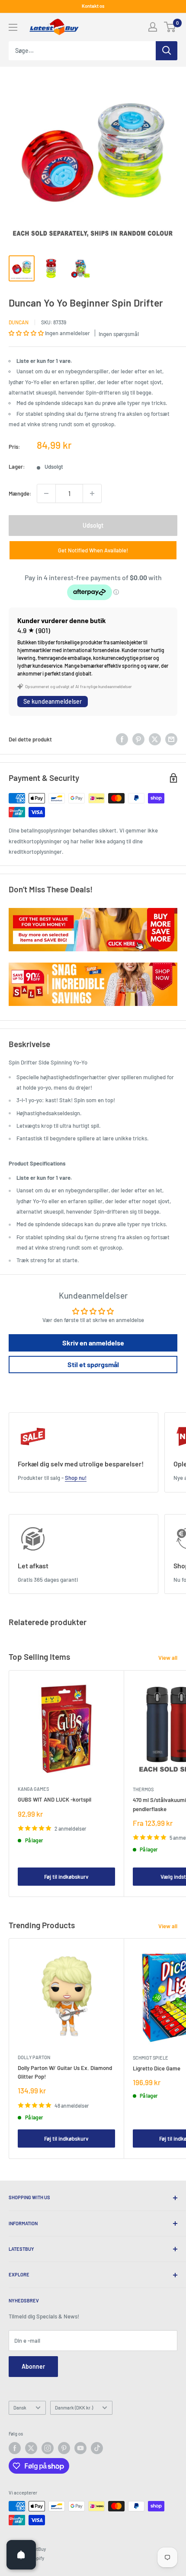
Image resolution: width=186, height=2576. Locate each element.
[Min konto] (153, 27)
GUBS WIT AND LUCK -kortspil (55, 1799)
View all (168, 1658)
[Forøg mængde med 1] (92, 493)
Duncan (19, 322)
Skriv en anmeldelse (93, 1343)
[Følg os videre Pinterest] (64, 2448)
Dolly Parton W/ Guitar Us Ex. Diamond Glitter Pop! (65, 2072)
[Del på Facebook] (122, 739)
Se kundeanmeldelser (53, 701)
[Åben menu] (13, 27)
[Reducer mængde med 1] (46, 493)
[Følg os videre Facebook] (15, 2448)
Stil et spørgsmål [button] (93, 1364)
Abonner (33, 2366)
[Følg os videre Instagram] (48, 2448)
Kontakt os (93, 6)
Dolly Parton (34, 2057)
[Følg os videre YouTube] (80, 2448)
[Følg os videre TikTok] (97, 2448)
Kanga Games (33, 1789)
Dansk (20, 2408)
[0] (170, 27)
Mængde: (20, 493)
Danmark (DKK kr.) (74, 2408)
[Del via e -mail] (171, 739)
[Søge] (167, 51)
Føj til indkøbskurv (66, 1877)
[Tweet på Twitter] (155, 739)
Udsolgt (93, 525)
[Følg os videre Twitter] (31, 2448)
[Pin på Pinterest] (138, 739)
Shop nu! (76, 1478)
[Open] (21, 2555)
